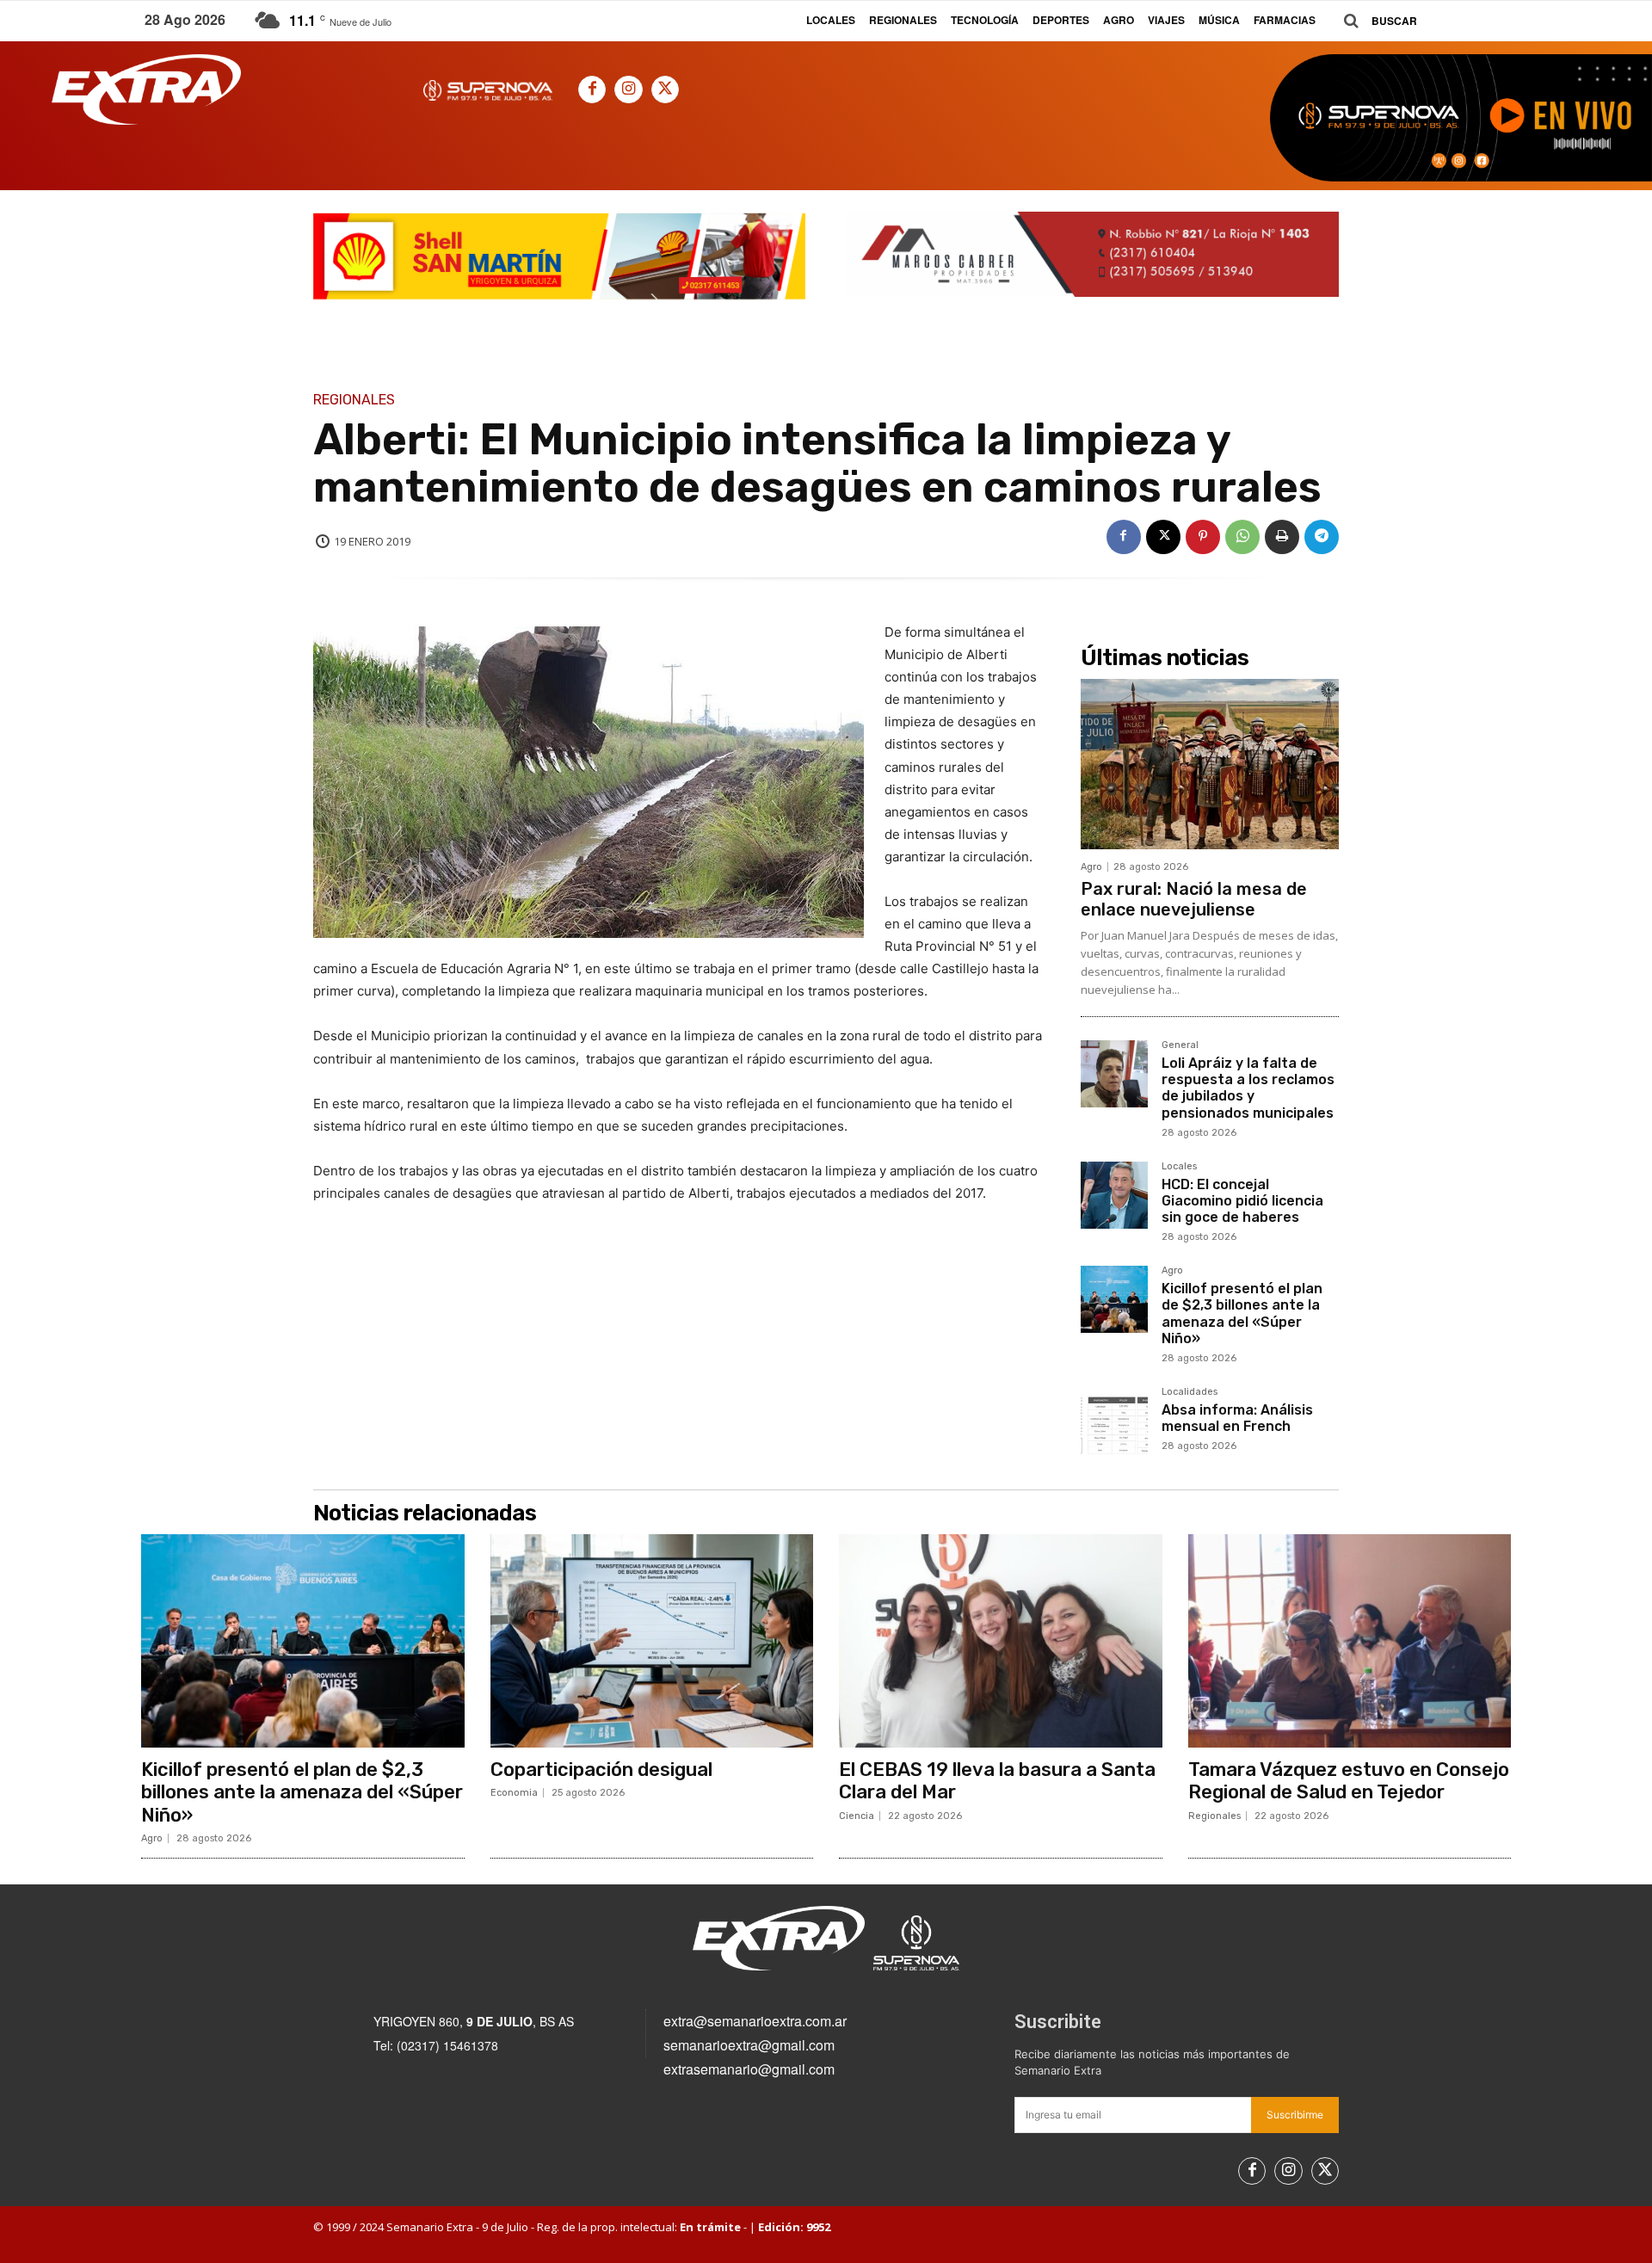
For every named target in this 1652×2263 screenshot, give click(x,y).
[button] (1374, 21)
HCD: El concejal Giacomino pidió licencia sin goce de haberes (1242, 1201)
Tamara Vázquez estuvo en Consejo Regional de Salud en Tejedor (1349, 1781)
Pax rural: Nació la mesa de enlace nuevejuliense (1194, 899)
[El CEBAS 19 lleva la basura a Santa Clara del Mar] (1001, 1641)
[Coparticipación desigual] (652, 1641)
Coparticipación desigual (601, 1770)
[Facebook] (592, 89)
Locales (1179, 1167)
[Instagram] (628, 89)
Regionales (354, 400)
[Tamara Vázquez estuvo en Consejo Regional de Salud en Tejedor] (1350, 1641)
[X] (665, 89)
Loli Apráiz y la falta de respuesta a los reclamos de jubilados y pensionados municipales (1248, 1088)
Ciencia (857, 1816)
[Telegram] (1322, 537)
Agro (1091, 867)
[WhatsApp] (1242, 537)
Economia (514, 1793)
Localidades (1190, 1392)
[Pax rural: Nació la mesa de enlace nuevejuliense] (1210, 764)
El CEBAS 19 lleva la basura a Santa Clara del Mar (997, 1781)
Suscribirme (1295, 2115)
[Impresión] (1282, 537)
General (1180, 1045)
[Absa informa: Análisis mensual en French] (1114, 1421)
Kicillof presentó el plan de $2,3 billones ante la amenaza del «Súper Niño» (1242, 1313)
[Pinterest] (1203, 537)
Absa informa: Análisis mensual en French (1237, 1418)
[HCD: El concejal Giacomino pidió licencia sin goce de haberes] (1114, 1195)
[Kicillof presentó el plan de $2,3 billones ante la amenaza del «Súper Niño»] (1114, 1299)
